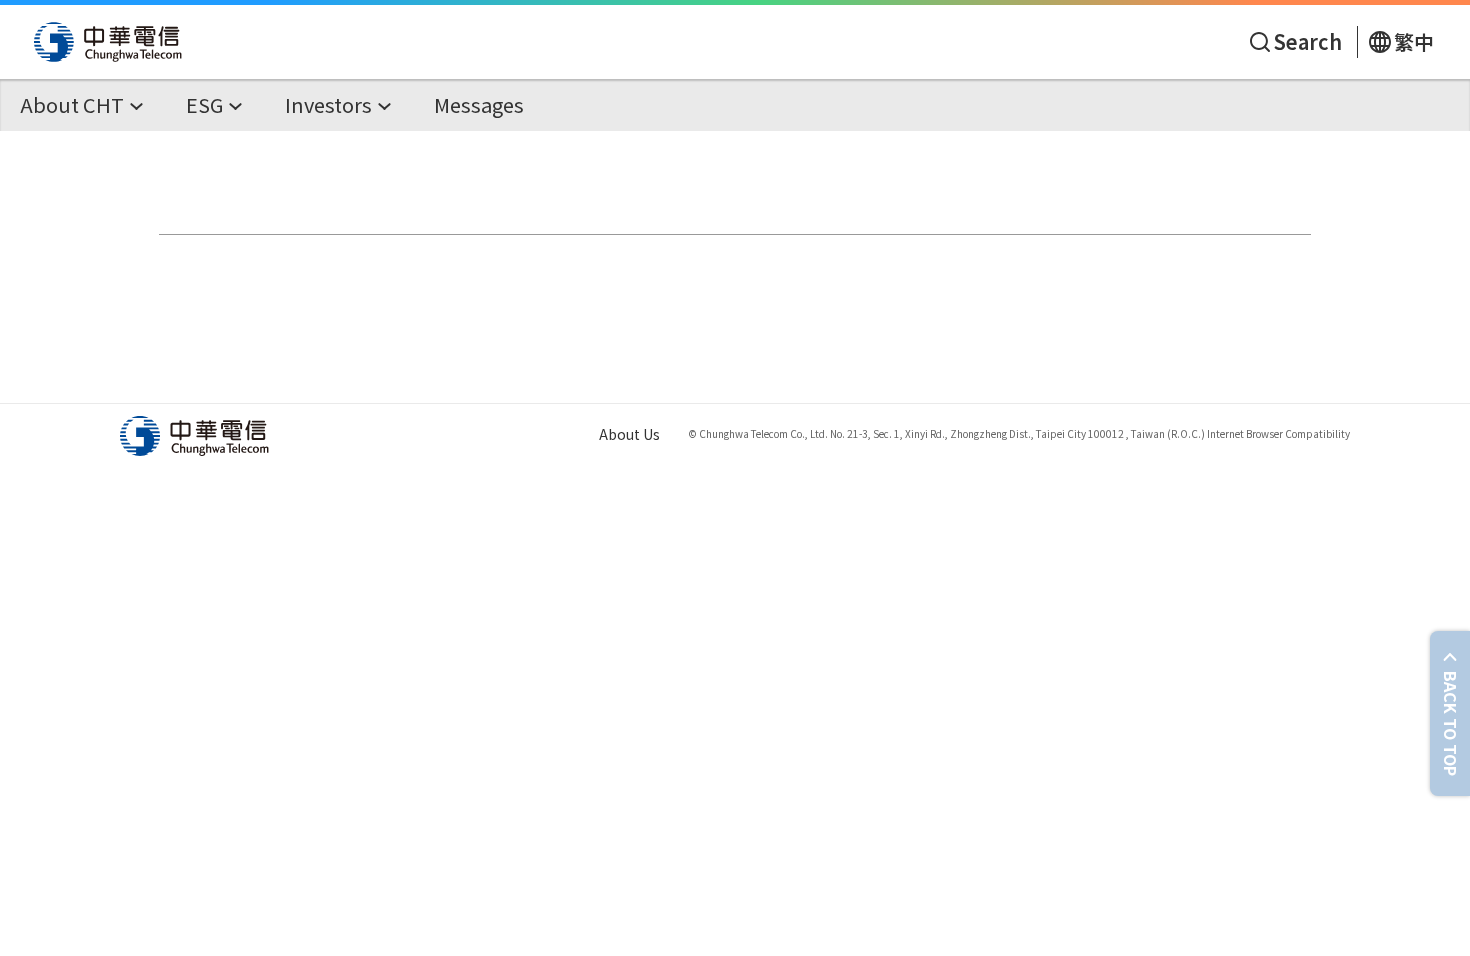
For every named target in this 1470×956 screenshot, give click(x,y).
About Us (629, 434)
